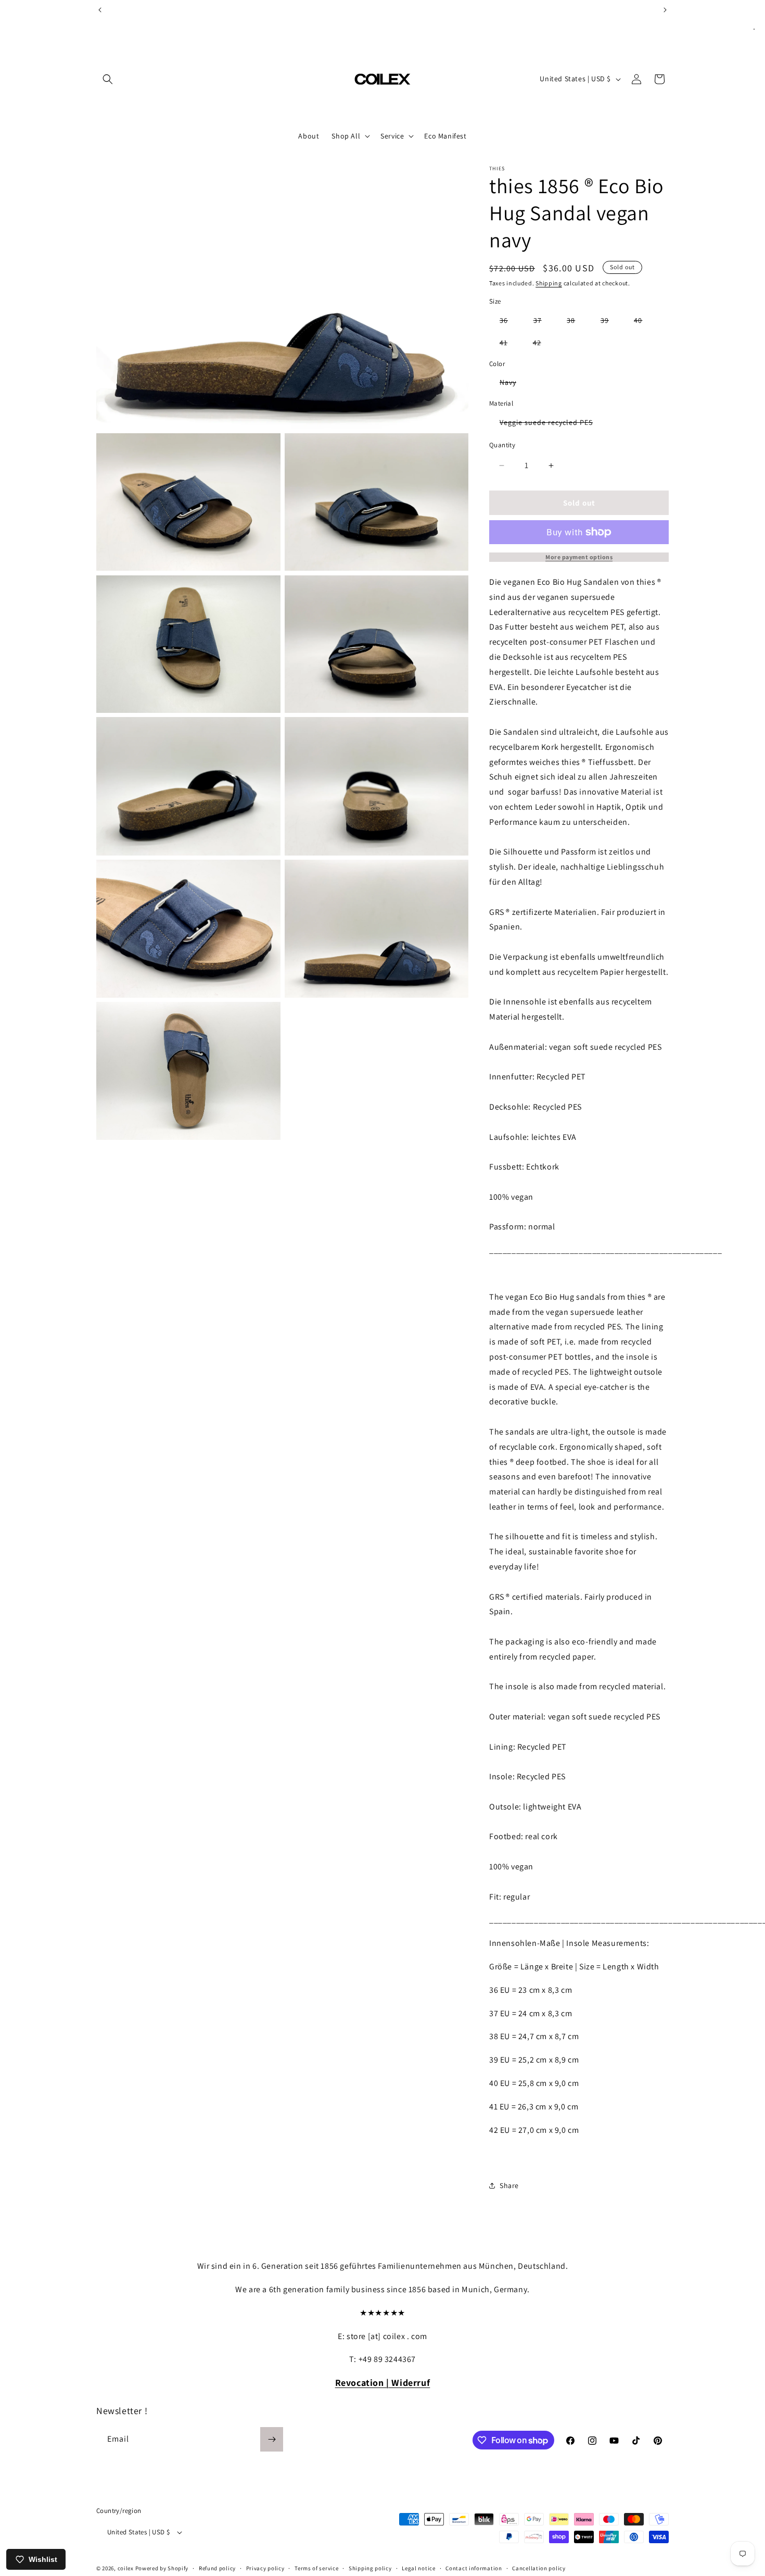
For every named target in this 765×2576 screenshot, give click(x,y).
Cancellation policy (539, 2568)
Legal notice (418, 2568)
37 (543, 322)
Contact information (474, 2568)
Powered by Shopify (162, 2569)
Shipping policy (370, 2568)
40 (643, 322)
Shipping (549, 283)
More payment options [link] (579, 557)
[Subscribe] (272, 2439)
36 (509, 322)
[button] (108, 79)
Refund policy (217, 2568)
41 (509, 344)
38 (576, 322)
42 (542, 344)
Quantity (502, 445)
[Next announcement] (665, 10)
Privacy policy (265, 2568)
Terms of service (316, 2568)
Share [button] (509, 2185)
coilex (126, 2569)
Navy (513, 384)
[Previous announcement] (100, 10)
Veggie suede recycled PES (551, 424)
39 (610, 322)
